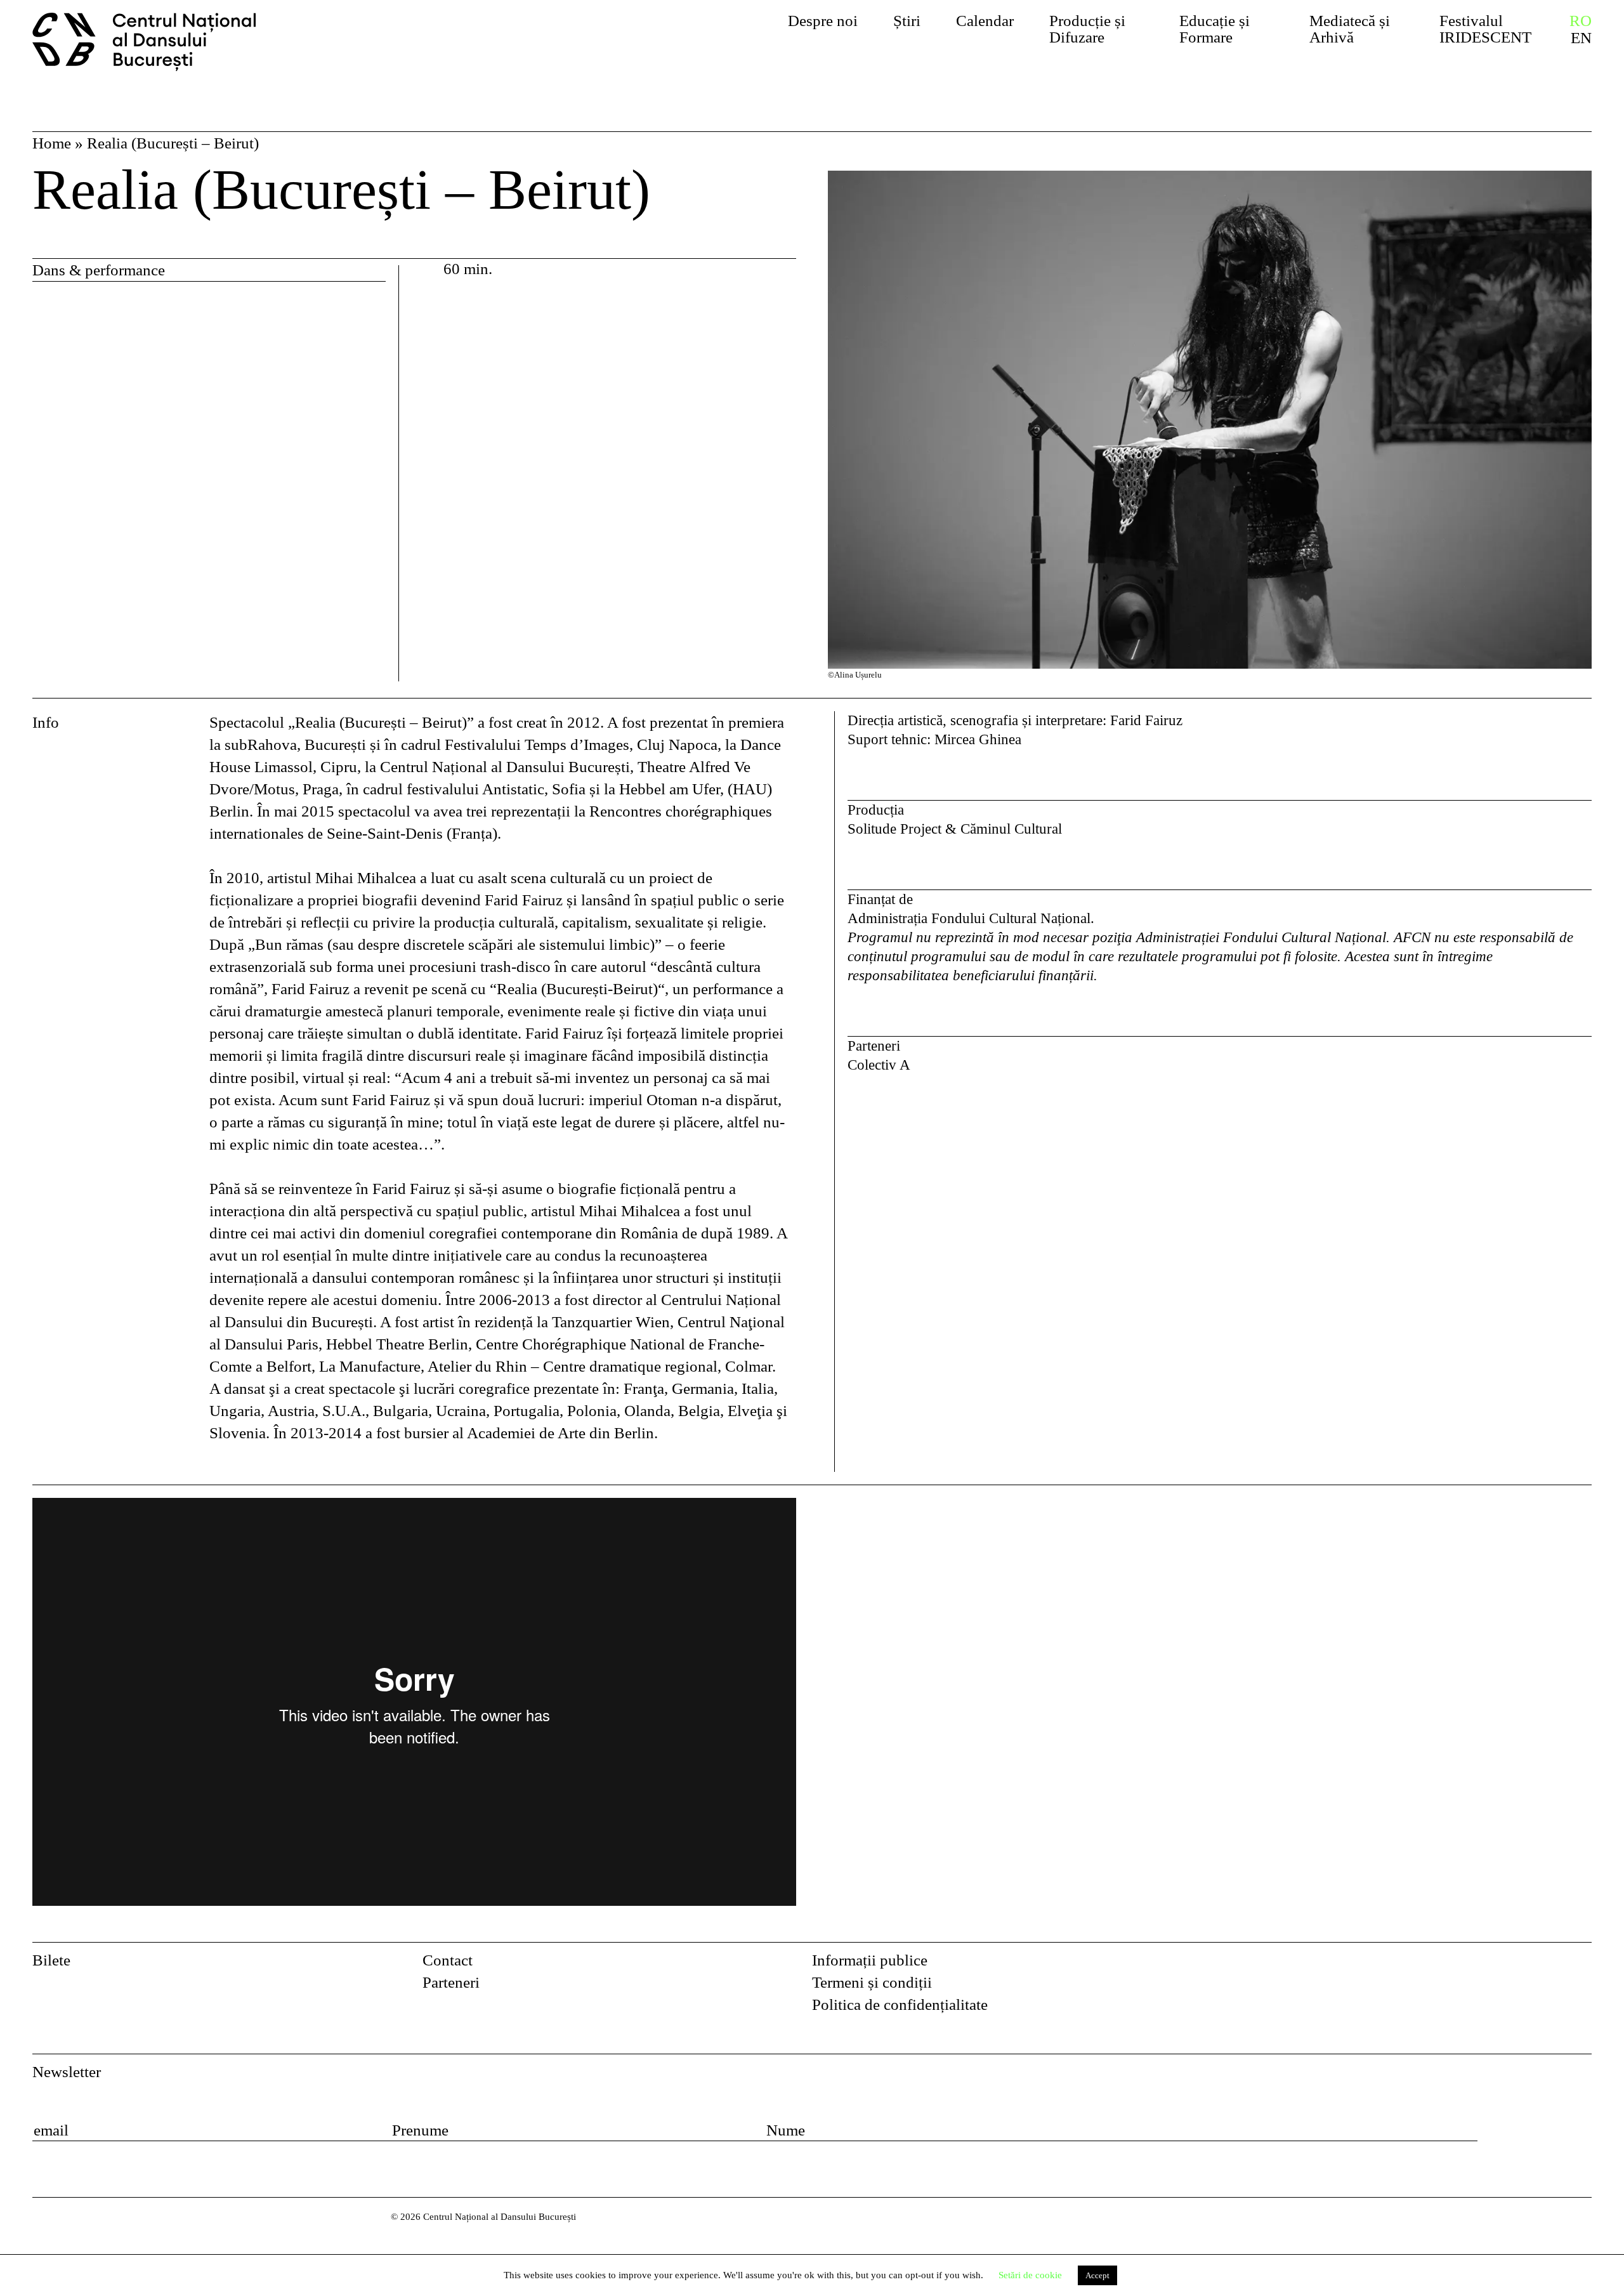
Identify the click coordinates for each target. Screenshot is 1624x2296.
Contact (448, 1960)
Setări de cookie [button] (1030, 2275)
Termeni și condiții (872, 1982)
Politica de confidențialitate (900, 2004)
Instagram (1581, 1965)
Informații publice (870, 1960)
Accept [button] (1097, 2275)
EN (1581, 38)
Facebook (1548, 1965)
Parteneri (451, 1982)
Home (52, 143)
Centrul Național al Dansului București (154, 42)
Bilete (51, 1960)
